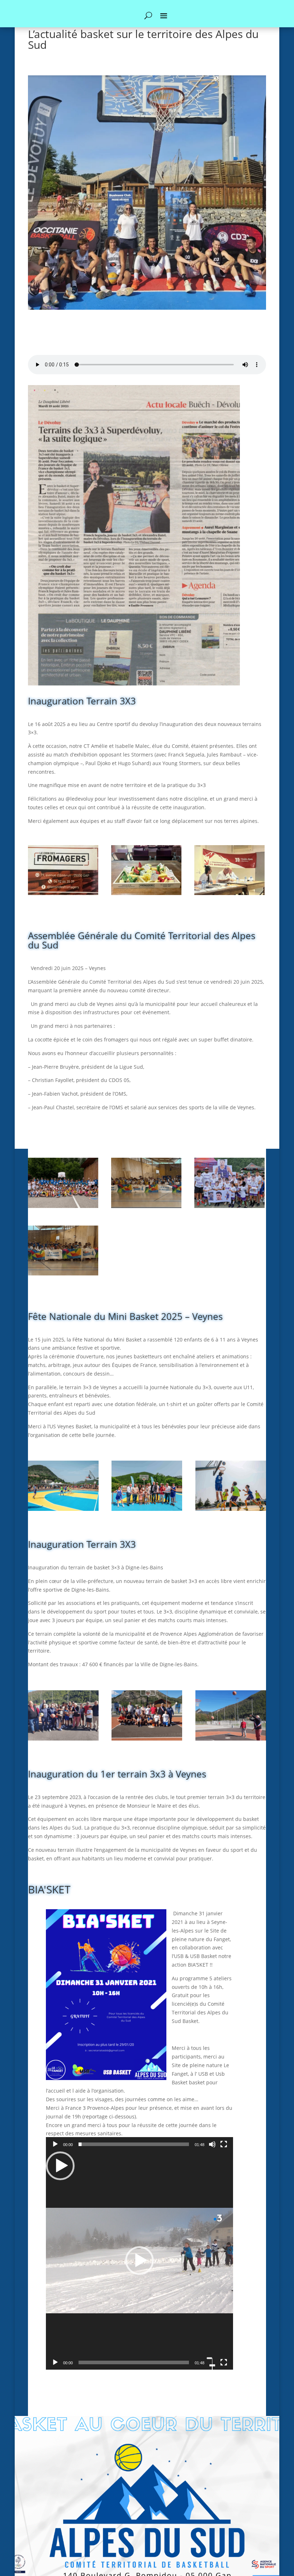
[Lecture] (55, 2144)
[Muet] (212, 2144)
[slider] (134, 2144)
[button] (139, 2261)
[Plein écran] (224, 2144)
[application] (139, 2261)
